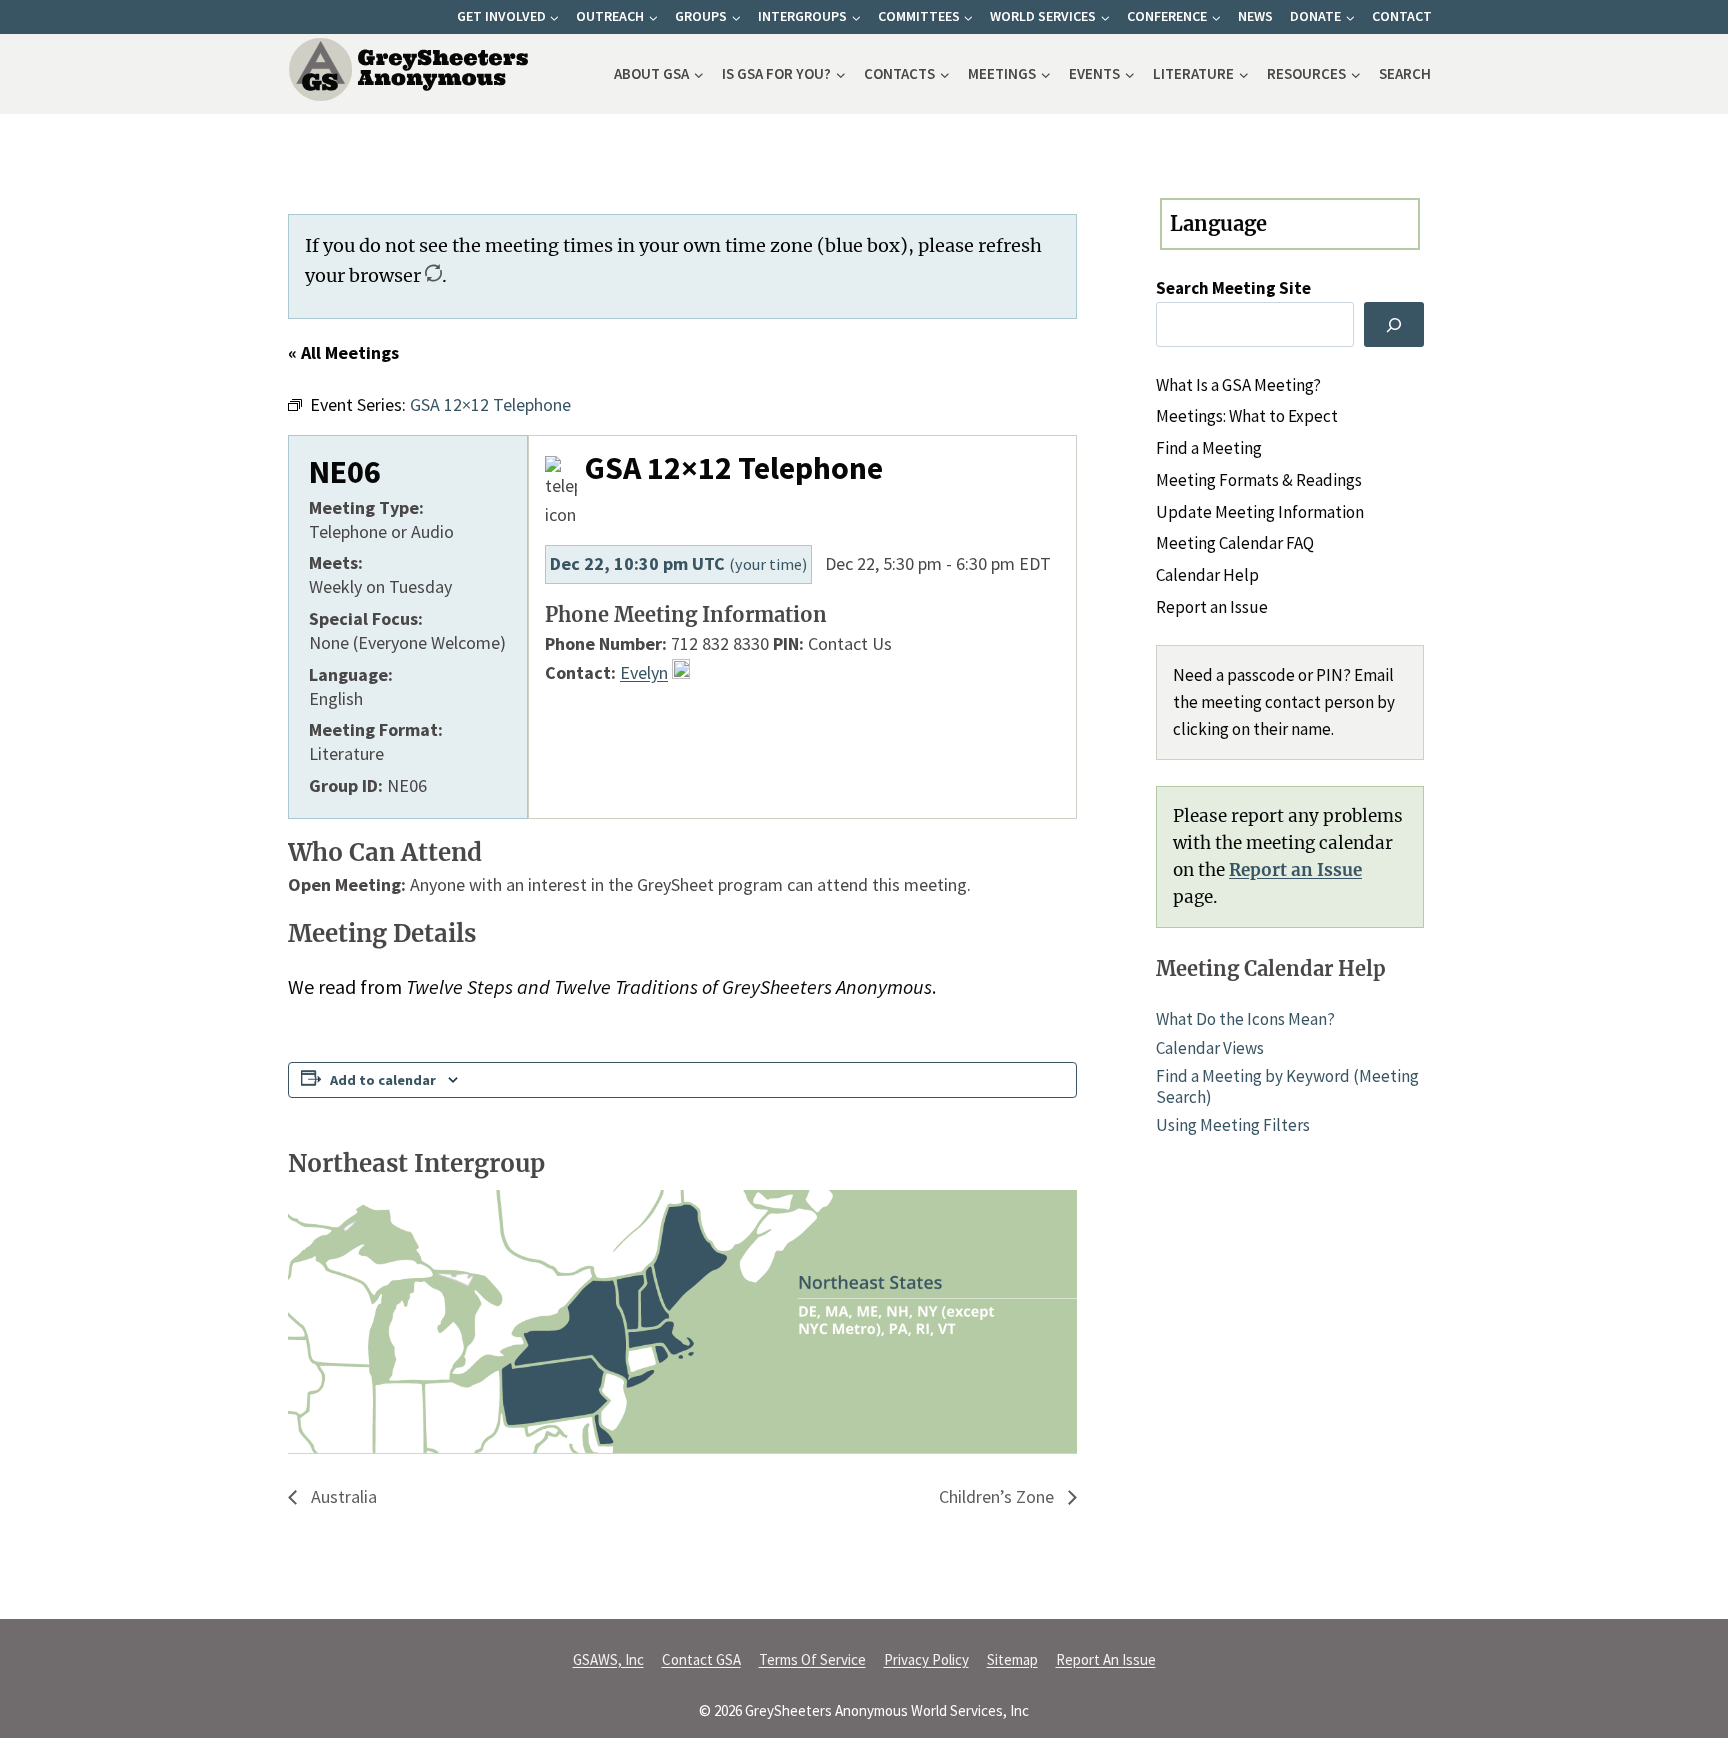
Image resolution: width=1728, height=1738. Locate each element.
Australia (342, 1496)
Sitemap (1012, 1659)
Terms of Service (812, 1659)
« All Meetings (343, 352)
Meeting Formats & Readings (1259, 480)
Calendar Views (1210, 1048)
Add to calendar (383, 1080)
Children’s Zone (998, 1496)
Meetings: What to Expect (1247, 416)
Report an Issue (1212, 607)
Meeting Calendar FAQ (1235, 543)
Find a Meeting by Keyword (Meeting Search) (1287, 1086)
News (1255, 16)
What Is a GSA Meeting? (1238, 385)
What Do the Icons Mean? (1245, 1019)
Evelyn (644, 672)
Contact (1402, 16)
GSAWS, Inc (608, 1659)
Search (1405, 73)
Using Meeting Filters (1233, 1125)
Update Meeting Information (1260, 512)
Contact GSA (701, 1659)
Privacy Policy (926, 1659)
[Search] (1394, 324)
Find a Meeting (1209, 448)
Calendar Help (1207, 575)
